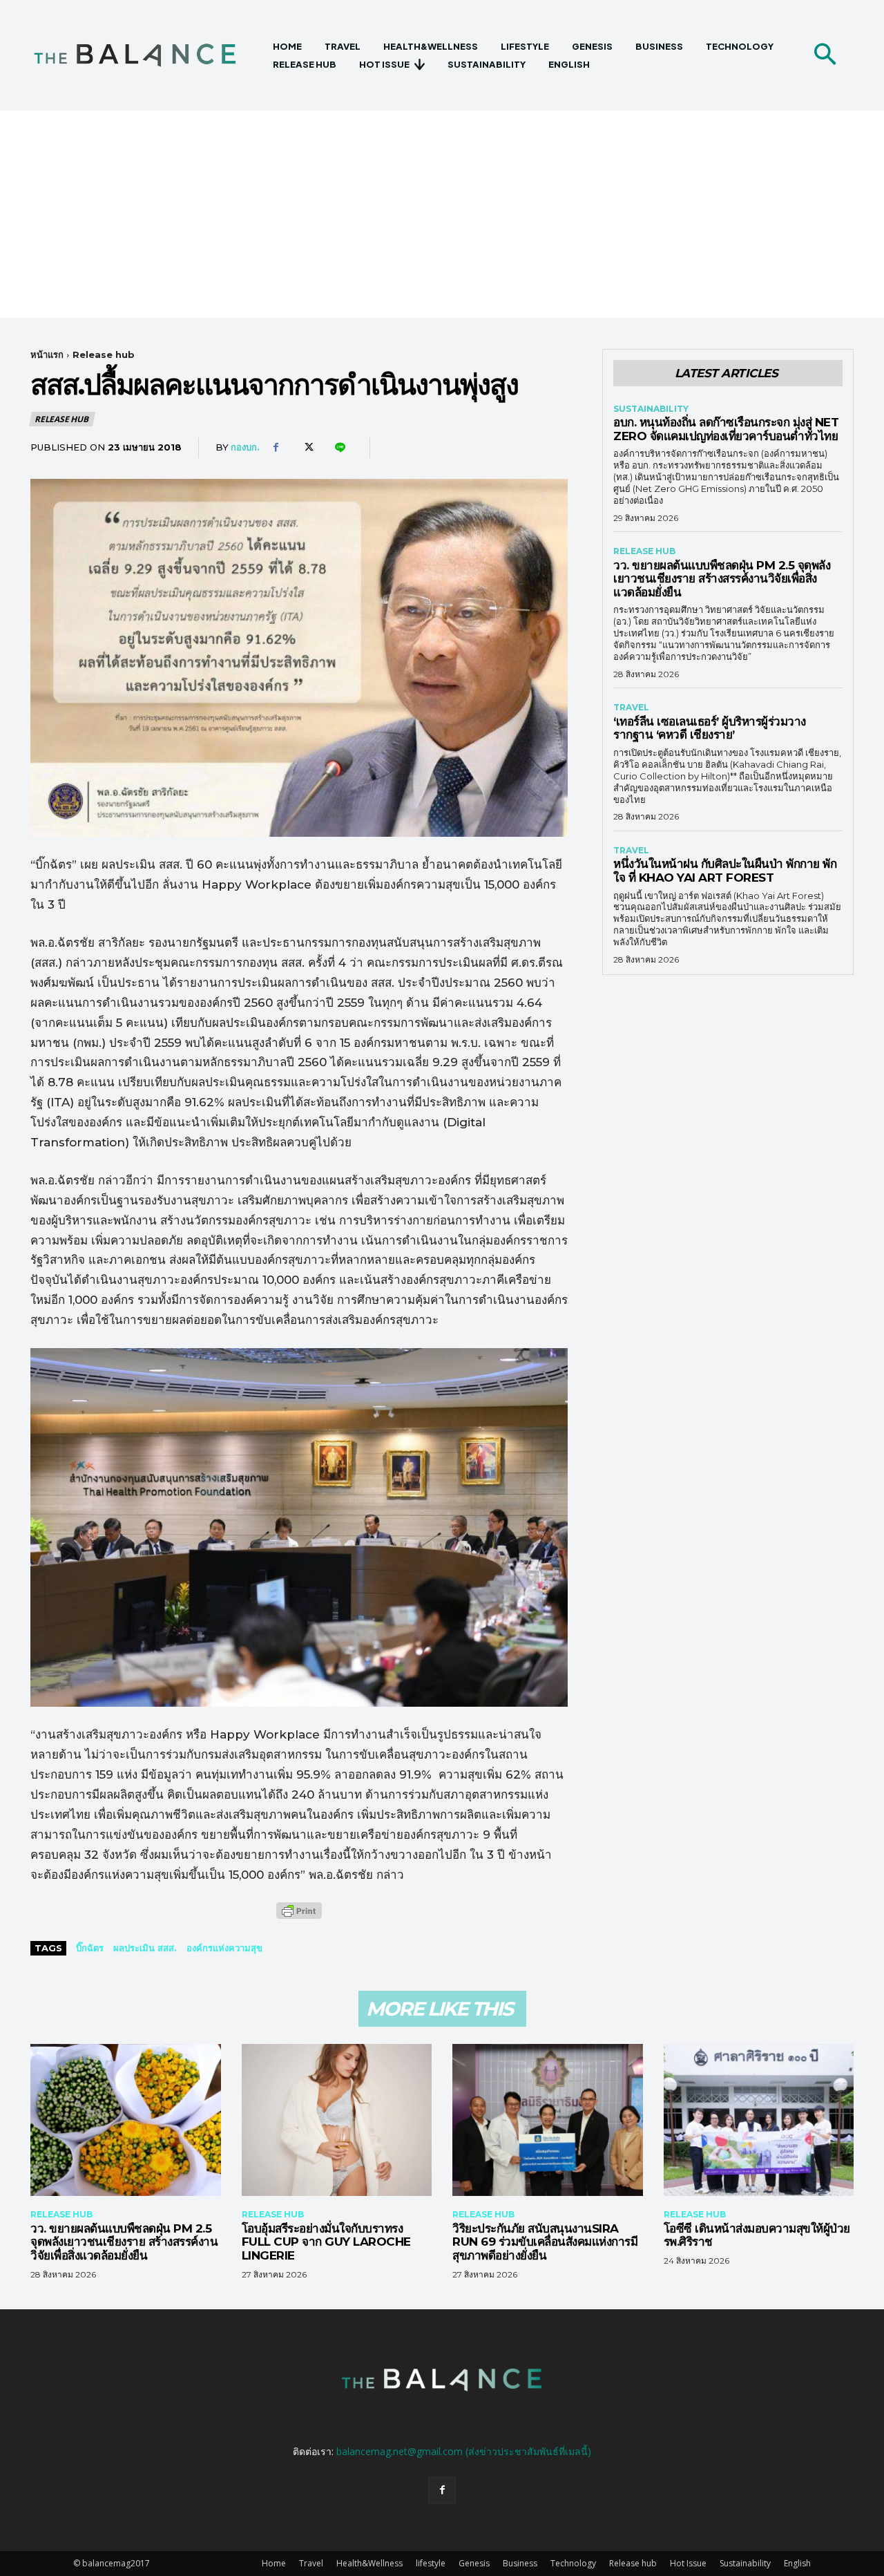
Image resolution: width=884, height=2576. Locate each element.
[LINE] (339, 448)
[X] (307, 448)
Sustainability (651, 409)
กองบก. (245, 447)
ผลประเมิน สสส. (145, 1948)
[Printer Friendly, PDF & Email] (299, 1918)
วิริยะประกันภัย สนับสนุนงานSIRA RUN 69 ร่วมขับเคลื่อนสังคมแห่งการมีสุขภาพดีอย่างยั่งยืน (545, 2242)
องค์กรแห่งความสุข (224, 1948)
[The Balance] (147, 55)
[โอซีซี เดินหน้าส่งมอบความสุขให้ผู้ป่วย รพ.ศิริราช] (759, 2120)
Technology (573, 2563)
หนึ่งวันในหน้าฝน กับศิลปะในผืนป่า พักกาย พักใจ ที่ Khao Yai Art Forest (725, 871)
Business (520, 2563)
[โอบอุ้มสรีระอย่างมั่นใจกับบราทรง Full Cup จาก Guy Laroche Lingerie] (337, 2120)
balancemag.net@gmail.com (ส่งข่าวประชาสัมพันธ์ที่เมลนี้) (464, 2451)
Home (274, 2563)
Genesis (474, 2563)
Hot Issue (688, 2563)
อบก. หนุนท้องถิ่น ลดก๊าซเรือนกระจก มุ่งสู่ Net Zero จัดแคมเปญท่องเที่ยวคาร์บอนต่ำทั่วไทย (726, 429)
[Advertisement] (442, 214)
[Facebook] (276, 448)
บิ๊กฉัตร (90, 1948)
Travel (631, 708)
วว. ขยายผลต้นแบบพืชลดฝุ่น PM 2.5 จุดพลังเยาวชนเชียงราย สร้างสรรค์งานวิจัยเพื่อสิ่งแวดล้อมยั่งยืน (722, 579)
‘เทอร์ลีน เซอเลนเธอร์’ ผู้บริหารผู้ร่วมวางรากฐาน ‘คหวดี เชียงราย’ (710, 728)
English (797, 2563)
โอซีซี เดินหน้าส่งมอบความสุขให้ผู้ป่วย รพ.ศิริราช (757, 2235)
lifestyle (431, 2563)
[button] (825, 55)
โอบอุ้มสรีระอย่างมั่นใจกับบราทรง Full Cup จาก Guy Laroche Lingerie (326, 2242)
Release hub (104, 354)
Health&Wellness (369, 2563)
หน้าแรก (47, 354)
